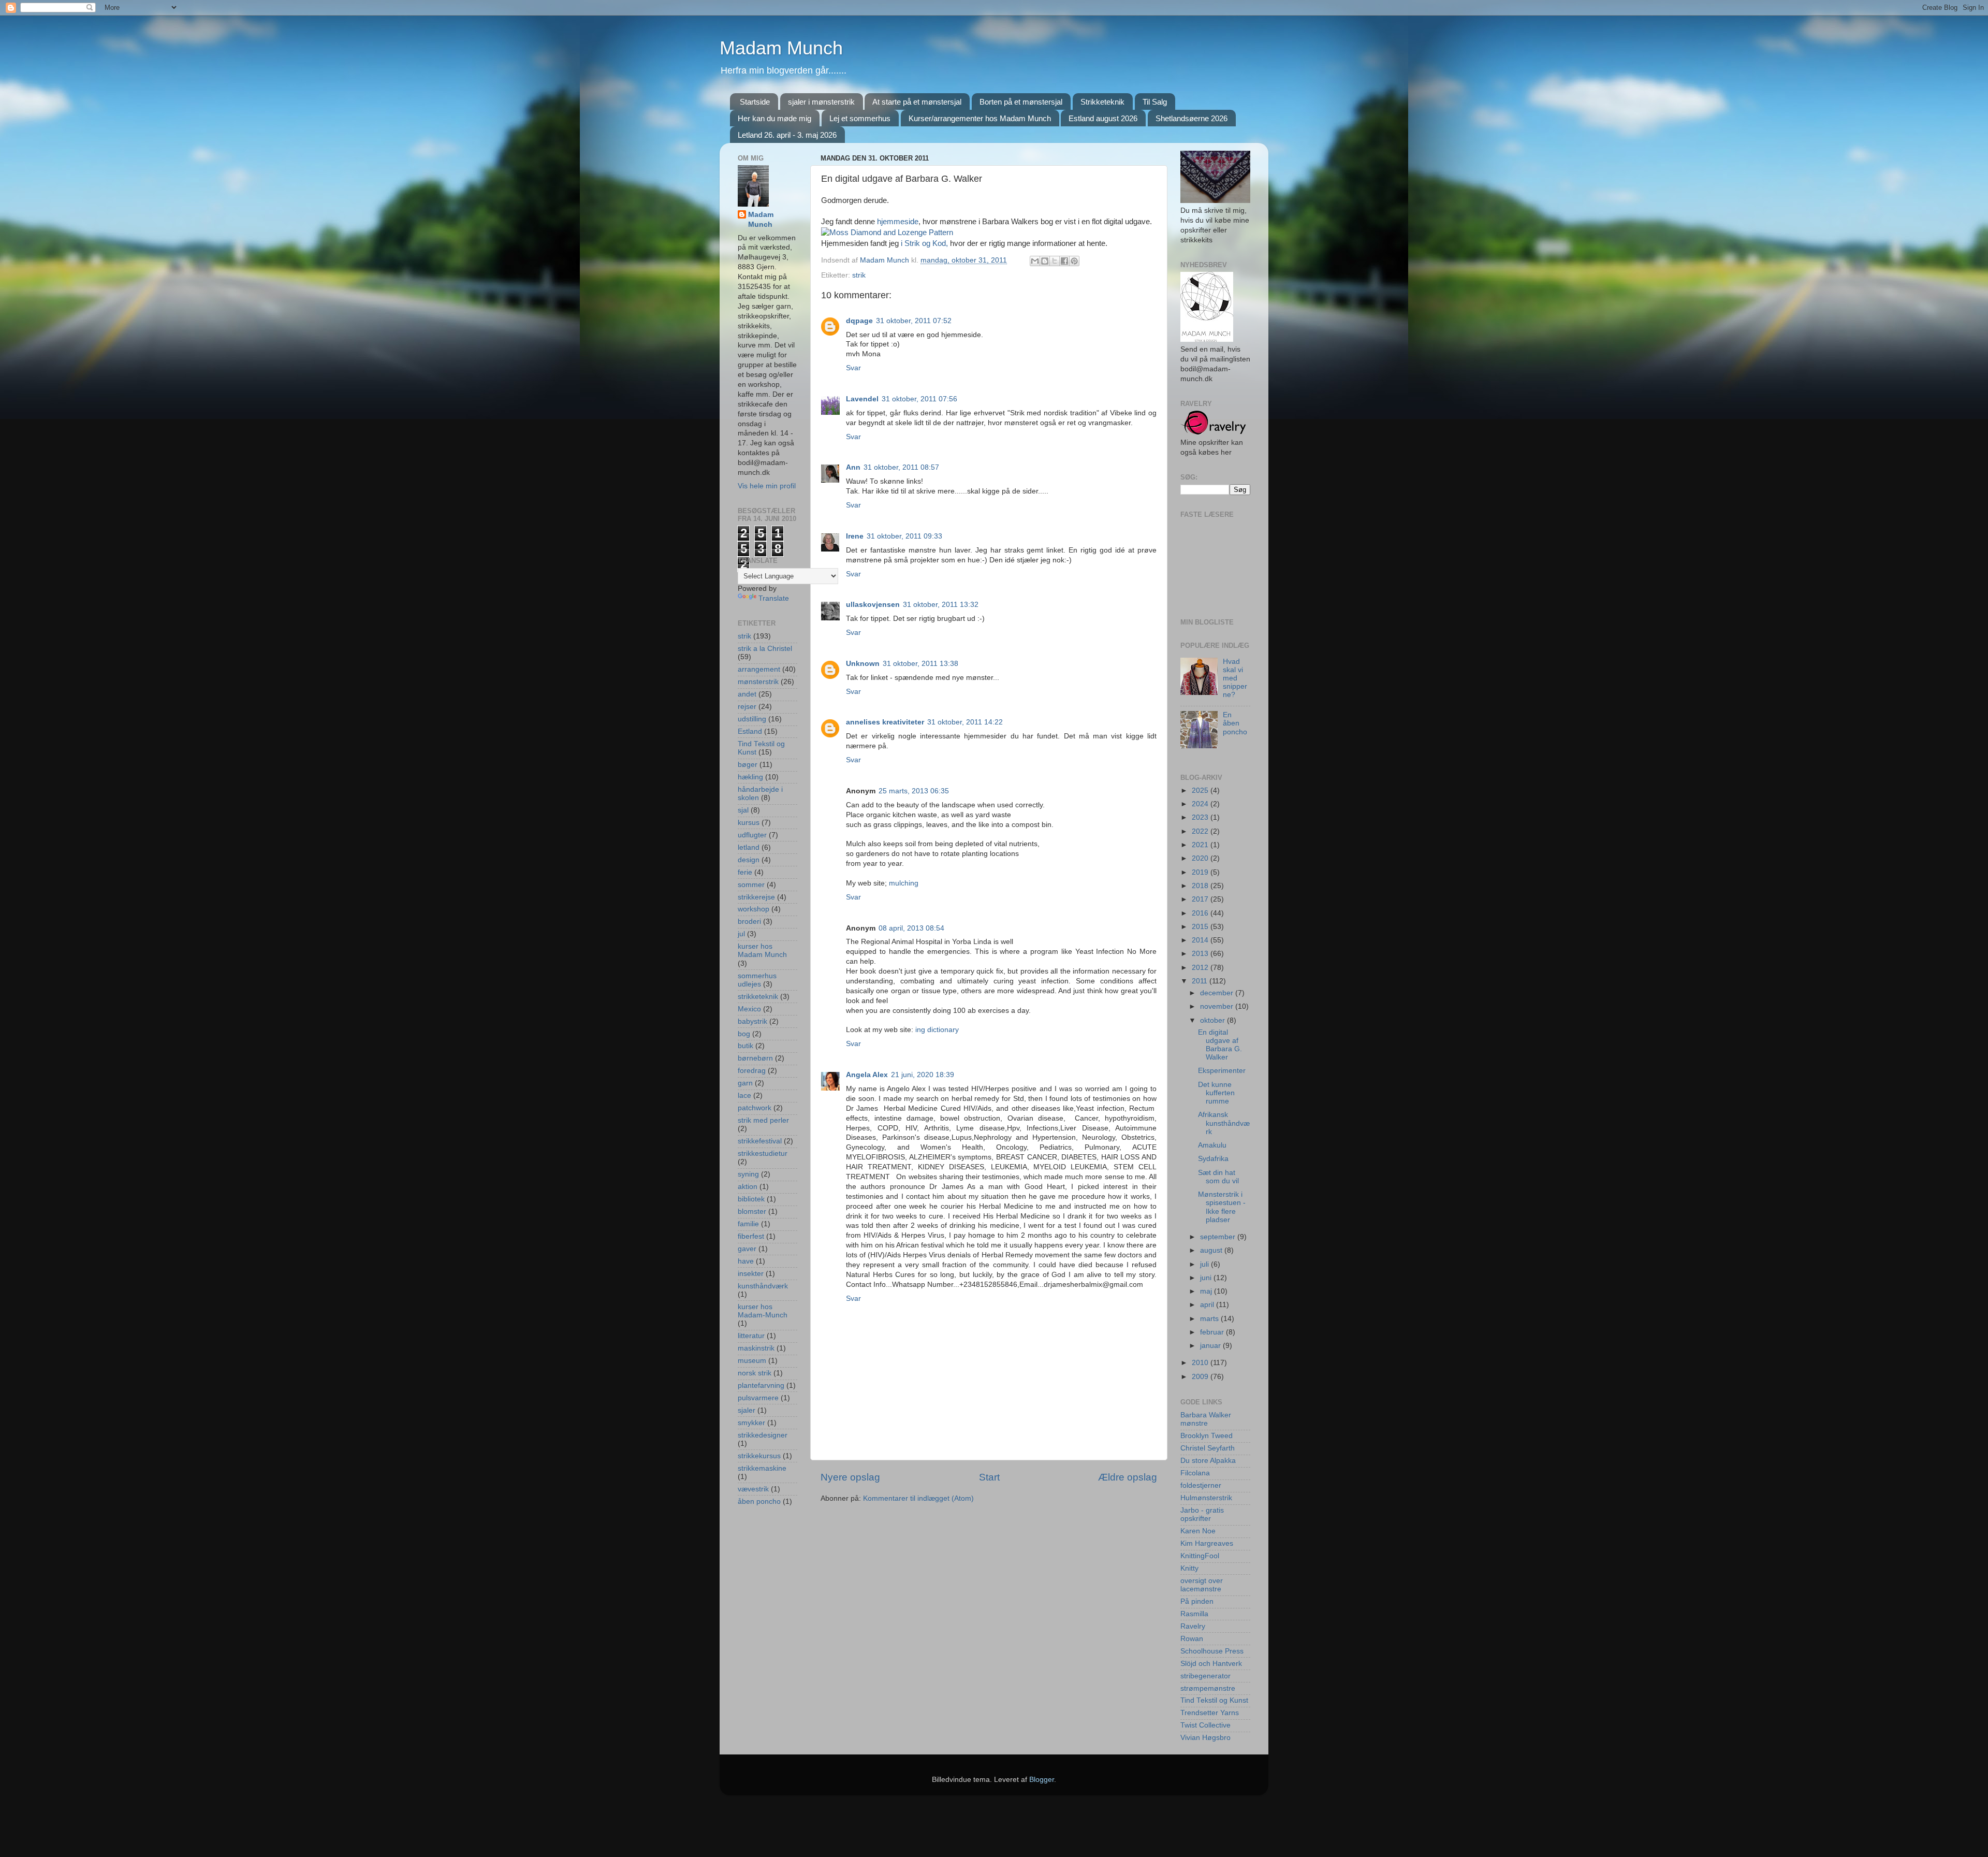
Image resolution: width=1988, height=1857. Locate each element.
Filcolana (1195, 1473)
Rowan (1192, 1639)
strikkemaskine (762, 1468)
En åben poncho (1235, 723)
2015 (1201, 927)
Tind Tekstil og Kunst (1214, 1700)
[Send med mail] (1035, 261)
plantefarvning (761, 1386)
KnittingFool (1200, 1556)
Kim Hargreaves (1207, 1543)
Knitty (1189, 1568)
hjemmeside (898, 222)
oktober (1214, 1020)
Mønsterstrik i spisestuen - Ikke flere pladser (1222, 1207)
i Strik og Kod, (923, 243)
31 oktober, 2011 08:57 (901, 467)
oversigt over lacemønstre (1202, 1585)
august (1212, 1250)
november (1218, 1006)
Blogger (1042, 1780)
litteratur (751, 1336)
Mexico (749, 1009)
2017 (1201, 899)
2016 (1201, 913)
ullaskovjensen (873, 605)
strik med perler (763, 1120)
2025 (1201, 790)
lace (744, 1096)
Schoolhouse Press (1212, 1651)
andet (747, 694)
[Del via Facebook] (1064, 261)
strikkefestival (760, 1141)
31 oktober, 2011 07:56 (919, 399)
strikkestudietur (763, 1154)
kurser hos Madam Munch (762, 951)
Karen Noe (1198, 1531)
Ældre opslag (1128, 1477)
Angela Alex (867, 1075)
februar (1213, 1332)
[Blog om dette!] (1045, 261)
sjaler (747, 1410)
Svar (853, 368)
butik (745, 1046)
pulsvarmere (758, 1398)
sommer (751, 885)
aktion (748, 1187)
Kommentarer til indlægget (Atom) (918, 1498)
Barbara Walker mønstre (1206, 1419)
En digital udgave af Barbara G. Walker (1220, 1045)
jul (741, 934)
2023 (1201, 817)
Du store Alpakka (1208, 1461)
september (1219, 1237)
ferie (745, 872)
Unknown (863, 664)
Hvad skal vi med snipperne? (1235, 678)
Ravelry (1193, 1626)
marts (1210, 1319)
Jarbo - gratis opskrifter (1202, 1514)
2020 (1201, 858)
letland (749, 847)
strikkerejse (756, 897)
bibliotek (751, 1199)
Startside (755, 102)
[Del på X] (1055, 261)
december (1218, 993)
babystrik (752, 1021)
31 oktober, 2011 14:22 (965, 722)
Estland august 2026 (1103, 118)
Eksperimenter (1222, 1071)
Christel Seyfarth (1208, 1448)
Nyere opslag (850, 1477)
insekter (751, 1274)
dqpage (859, 321)
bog (744, 1034)
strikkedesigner (763, 1435)
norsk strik (755, 1373)
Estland (750, 731)
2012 (1201, 968)
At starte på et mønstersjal (917, 102)
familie (748, 1224)
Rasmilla (1194, 1614)
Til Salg (1155, 102)
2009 (1201, 1377)
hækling (750, 777)
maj (1207, 1291)
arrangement (759, 669)
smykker (751, 1423)
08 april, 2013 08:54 (911, 928)
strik (859, 275)
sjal (743, 810)
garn (745, 1083)
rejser (747, 707)
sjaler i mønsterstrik (821, 102)
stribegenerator (1205, 1676)
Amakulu (1212, 1145)
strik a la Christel (765, 649)
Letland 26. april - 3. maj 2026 (787, 135)
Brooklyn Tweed (1207, 1436)
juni (1207, 1278)
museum (752, 1361)
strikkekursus (759, 1456)
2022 (1201, 831)
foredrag (752, 1071)
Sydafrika (1213, 1159)
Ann (853, 467)
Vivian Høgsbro (1205, 1738)
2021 (1201, 845)
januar (1211, 1346)
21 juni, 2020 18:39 (923, 1075)
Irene (855, 536)
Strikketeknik (1102, 102)
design (749, 860)
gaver (747, 1249)
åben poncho (759, 1501)
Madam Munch (781, 48)
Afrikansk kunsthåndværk (1224, 1123)
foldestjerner (1201, 1485)
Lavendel (862, 399)
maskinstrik (756, 1348)
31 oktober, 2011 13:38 (920, 664)
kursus (749, 823)
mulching (904, 883)
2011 (1201, 981)
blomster (752, 1212)
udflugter (752, 835)
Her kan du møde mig (774, 118)
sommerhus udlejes (757, 980)
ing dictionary (937, 1030)
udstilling (752, 719)
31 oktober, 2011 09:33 (904, 536)
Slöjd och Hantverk (1211, 1664)
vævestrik (753, 1489)
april (1208, 1305)
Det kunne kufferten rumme (1216, 1093)
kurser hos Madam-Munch (763, 1311)
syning (748, 1174)
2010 (1201, 1363)
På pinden (1197, 1601)
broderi (749, 922)
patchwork (755, 1108)
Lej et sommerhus (860, 118)
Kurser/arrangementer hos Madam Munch (980, 118)
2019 (1201, 872)
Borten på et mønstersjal (1021, 102)
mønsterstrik (758, 682)
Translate (774, 598)
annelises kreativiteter (885, 722)
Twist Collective (1205, 1725)
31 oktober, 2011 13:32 (941, 605)
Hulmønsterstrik (1206, 1498)
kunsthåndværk (763, 1286)
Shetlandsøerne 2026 (1192, 118)
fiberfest (751, 1236)
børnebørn (755, 1058)
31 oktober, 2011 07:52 (914, 321)
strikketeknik (758, 997)
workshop (754, 909)
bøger (748, 765)
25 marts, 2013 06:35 (914, 791)
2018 (1201, 886)
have (746, 1261)
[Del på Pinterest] (1074, 261)
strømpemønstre (1208, 1688)
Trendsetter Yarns (1210, 1713)
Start (989, 1477)
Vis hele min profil (767, 486)
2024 (1201, 804)
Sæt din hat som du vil (1218, 1177)
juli (1205, 1264)
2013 (1201, 954)
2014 (1201, 940)
